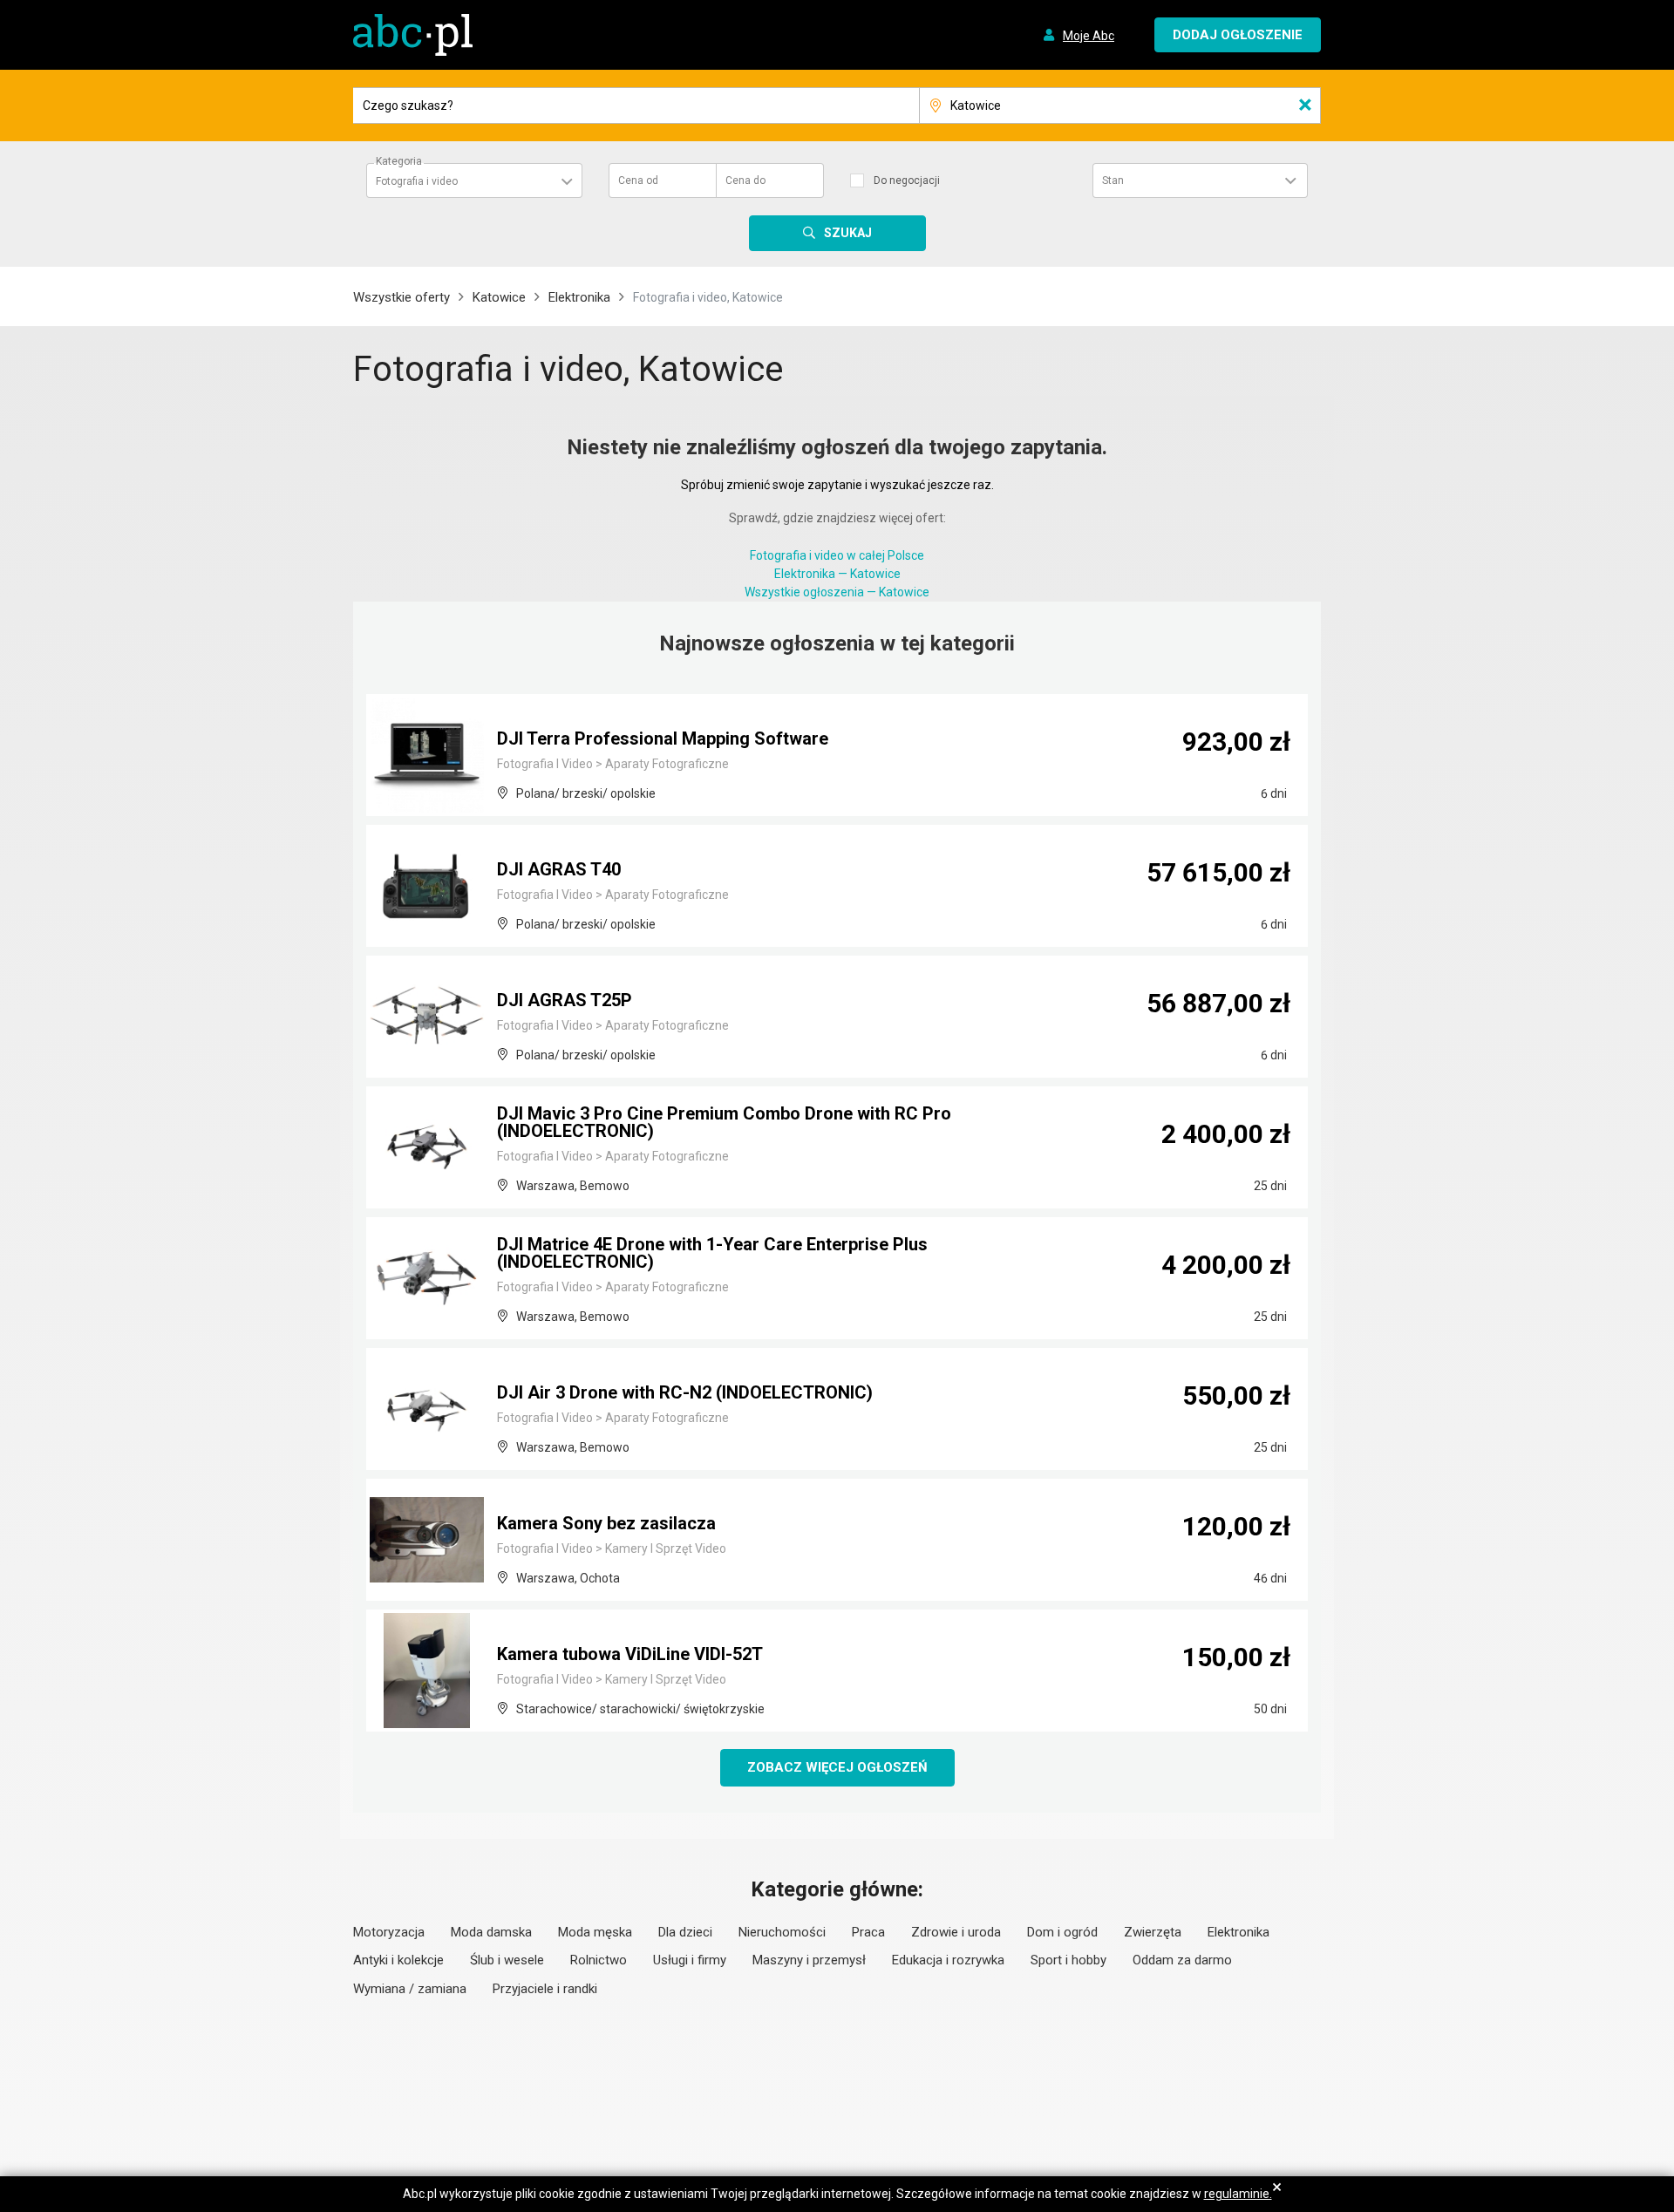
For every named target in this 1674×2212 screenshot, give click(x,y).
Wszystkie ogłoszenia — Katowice (837, 592)
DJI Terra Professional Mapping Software (663, 738)
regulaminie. (1238, 2194)
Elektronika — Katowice (837, 574)
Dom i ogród (1062, 1932)
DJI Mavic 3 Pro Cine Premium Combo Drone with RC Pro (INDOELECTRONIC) (724, 1122)
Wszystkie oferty (401, 297)
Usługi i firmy (690, 1960)
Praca (868, 1932)
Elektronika (579, 297)
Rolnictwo (599, 1960)
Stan (1113, 180)
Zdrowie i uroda (956, 1932)
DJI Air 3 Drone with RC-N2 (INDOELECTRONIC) (685, 1392)
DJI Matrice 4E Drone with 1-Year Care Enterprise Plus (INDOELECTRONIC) (712, 1253)
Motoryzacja (389, 1932)
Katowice (499, 297)
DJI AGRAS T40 (559, 869)
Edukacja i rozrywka (948, 1960)
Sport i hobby (1068, 1960)
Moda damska (491, 1932)
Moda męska (595, 1932)
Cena (638, 180)
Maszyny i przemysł (809, 1960)
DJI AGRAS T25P (565, 1000)
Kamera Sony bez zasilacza (606, 1523)
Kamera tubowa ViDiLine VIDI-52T (630, 1654)
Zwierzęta (1153, 1932)
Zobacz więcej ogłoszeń (837, 1767)
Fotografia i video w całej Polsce (837, 555)
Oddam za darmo (1182, 1960)
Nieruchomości (782, 1932)
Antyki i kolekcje (398, 1960)
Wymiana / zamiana (410, 1989)
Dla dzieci (685, 1932)
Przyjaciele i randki (545, 1989)
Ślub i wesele (507, 1960)
